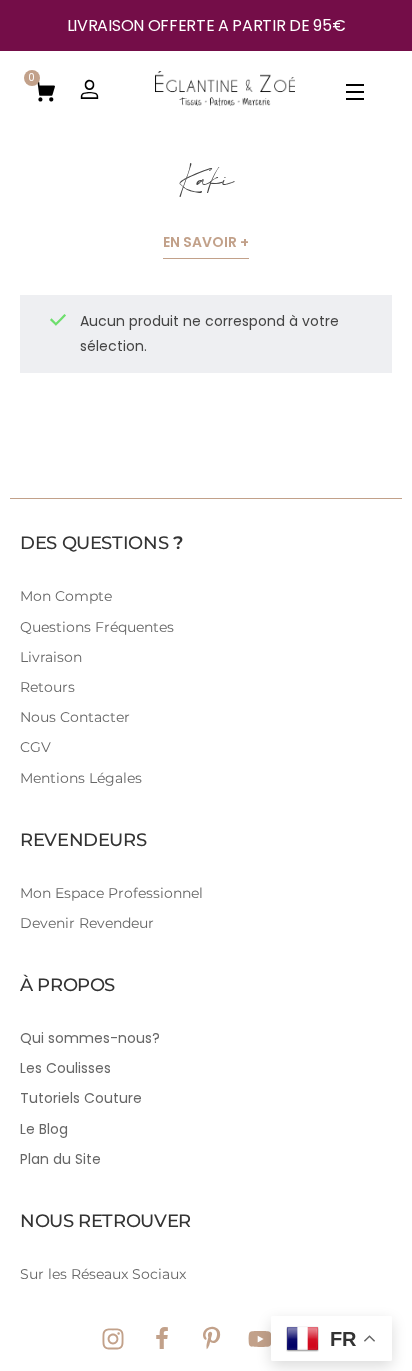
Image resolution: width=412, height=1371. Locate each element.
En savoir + (206, 242)
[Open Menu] (356, 95)
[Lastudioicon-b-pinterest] (211, 1339)
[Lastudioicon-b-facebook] (162, 1339)
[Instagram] (113, 1339)
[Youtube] (260, 1339)
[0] (45, 90)
